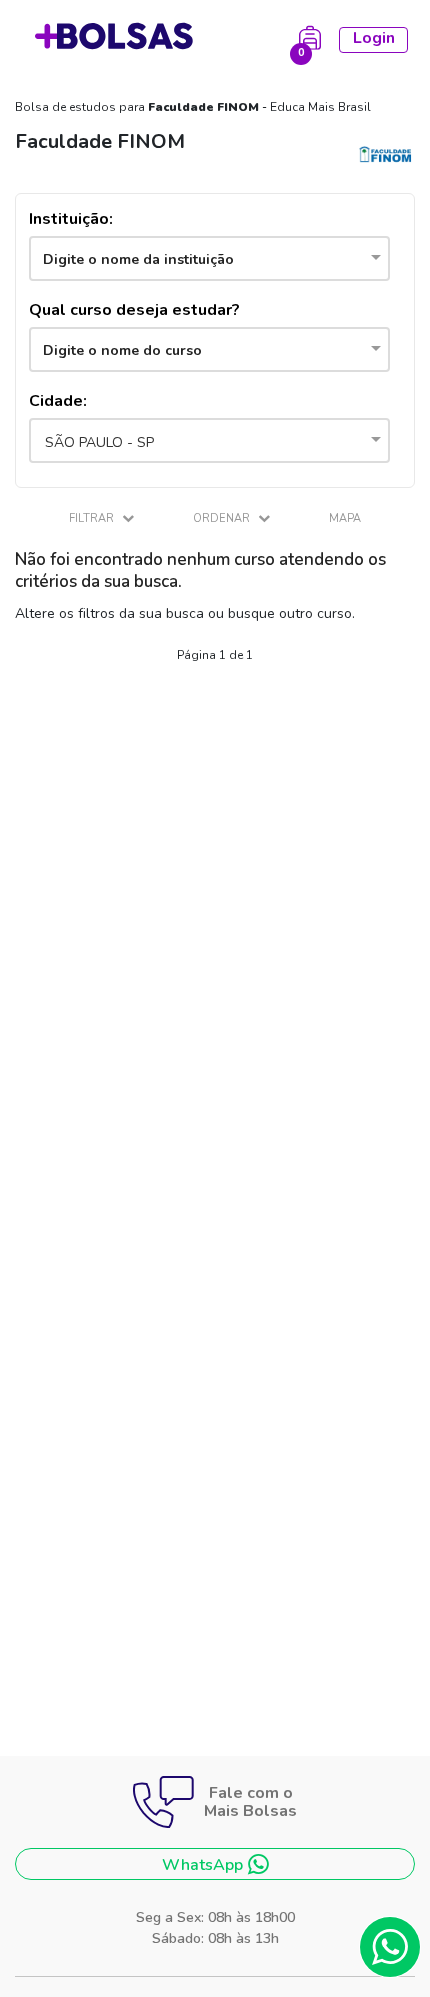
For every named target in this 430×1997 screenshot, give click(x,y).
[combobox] (209, 258)
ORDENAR (223, 518)
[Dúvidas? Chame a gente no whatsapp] (390, 1947)
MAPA (345, 518)
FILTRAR (93, 518)
